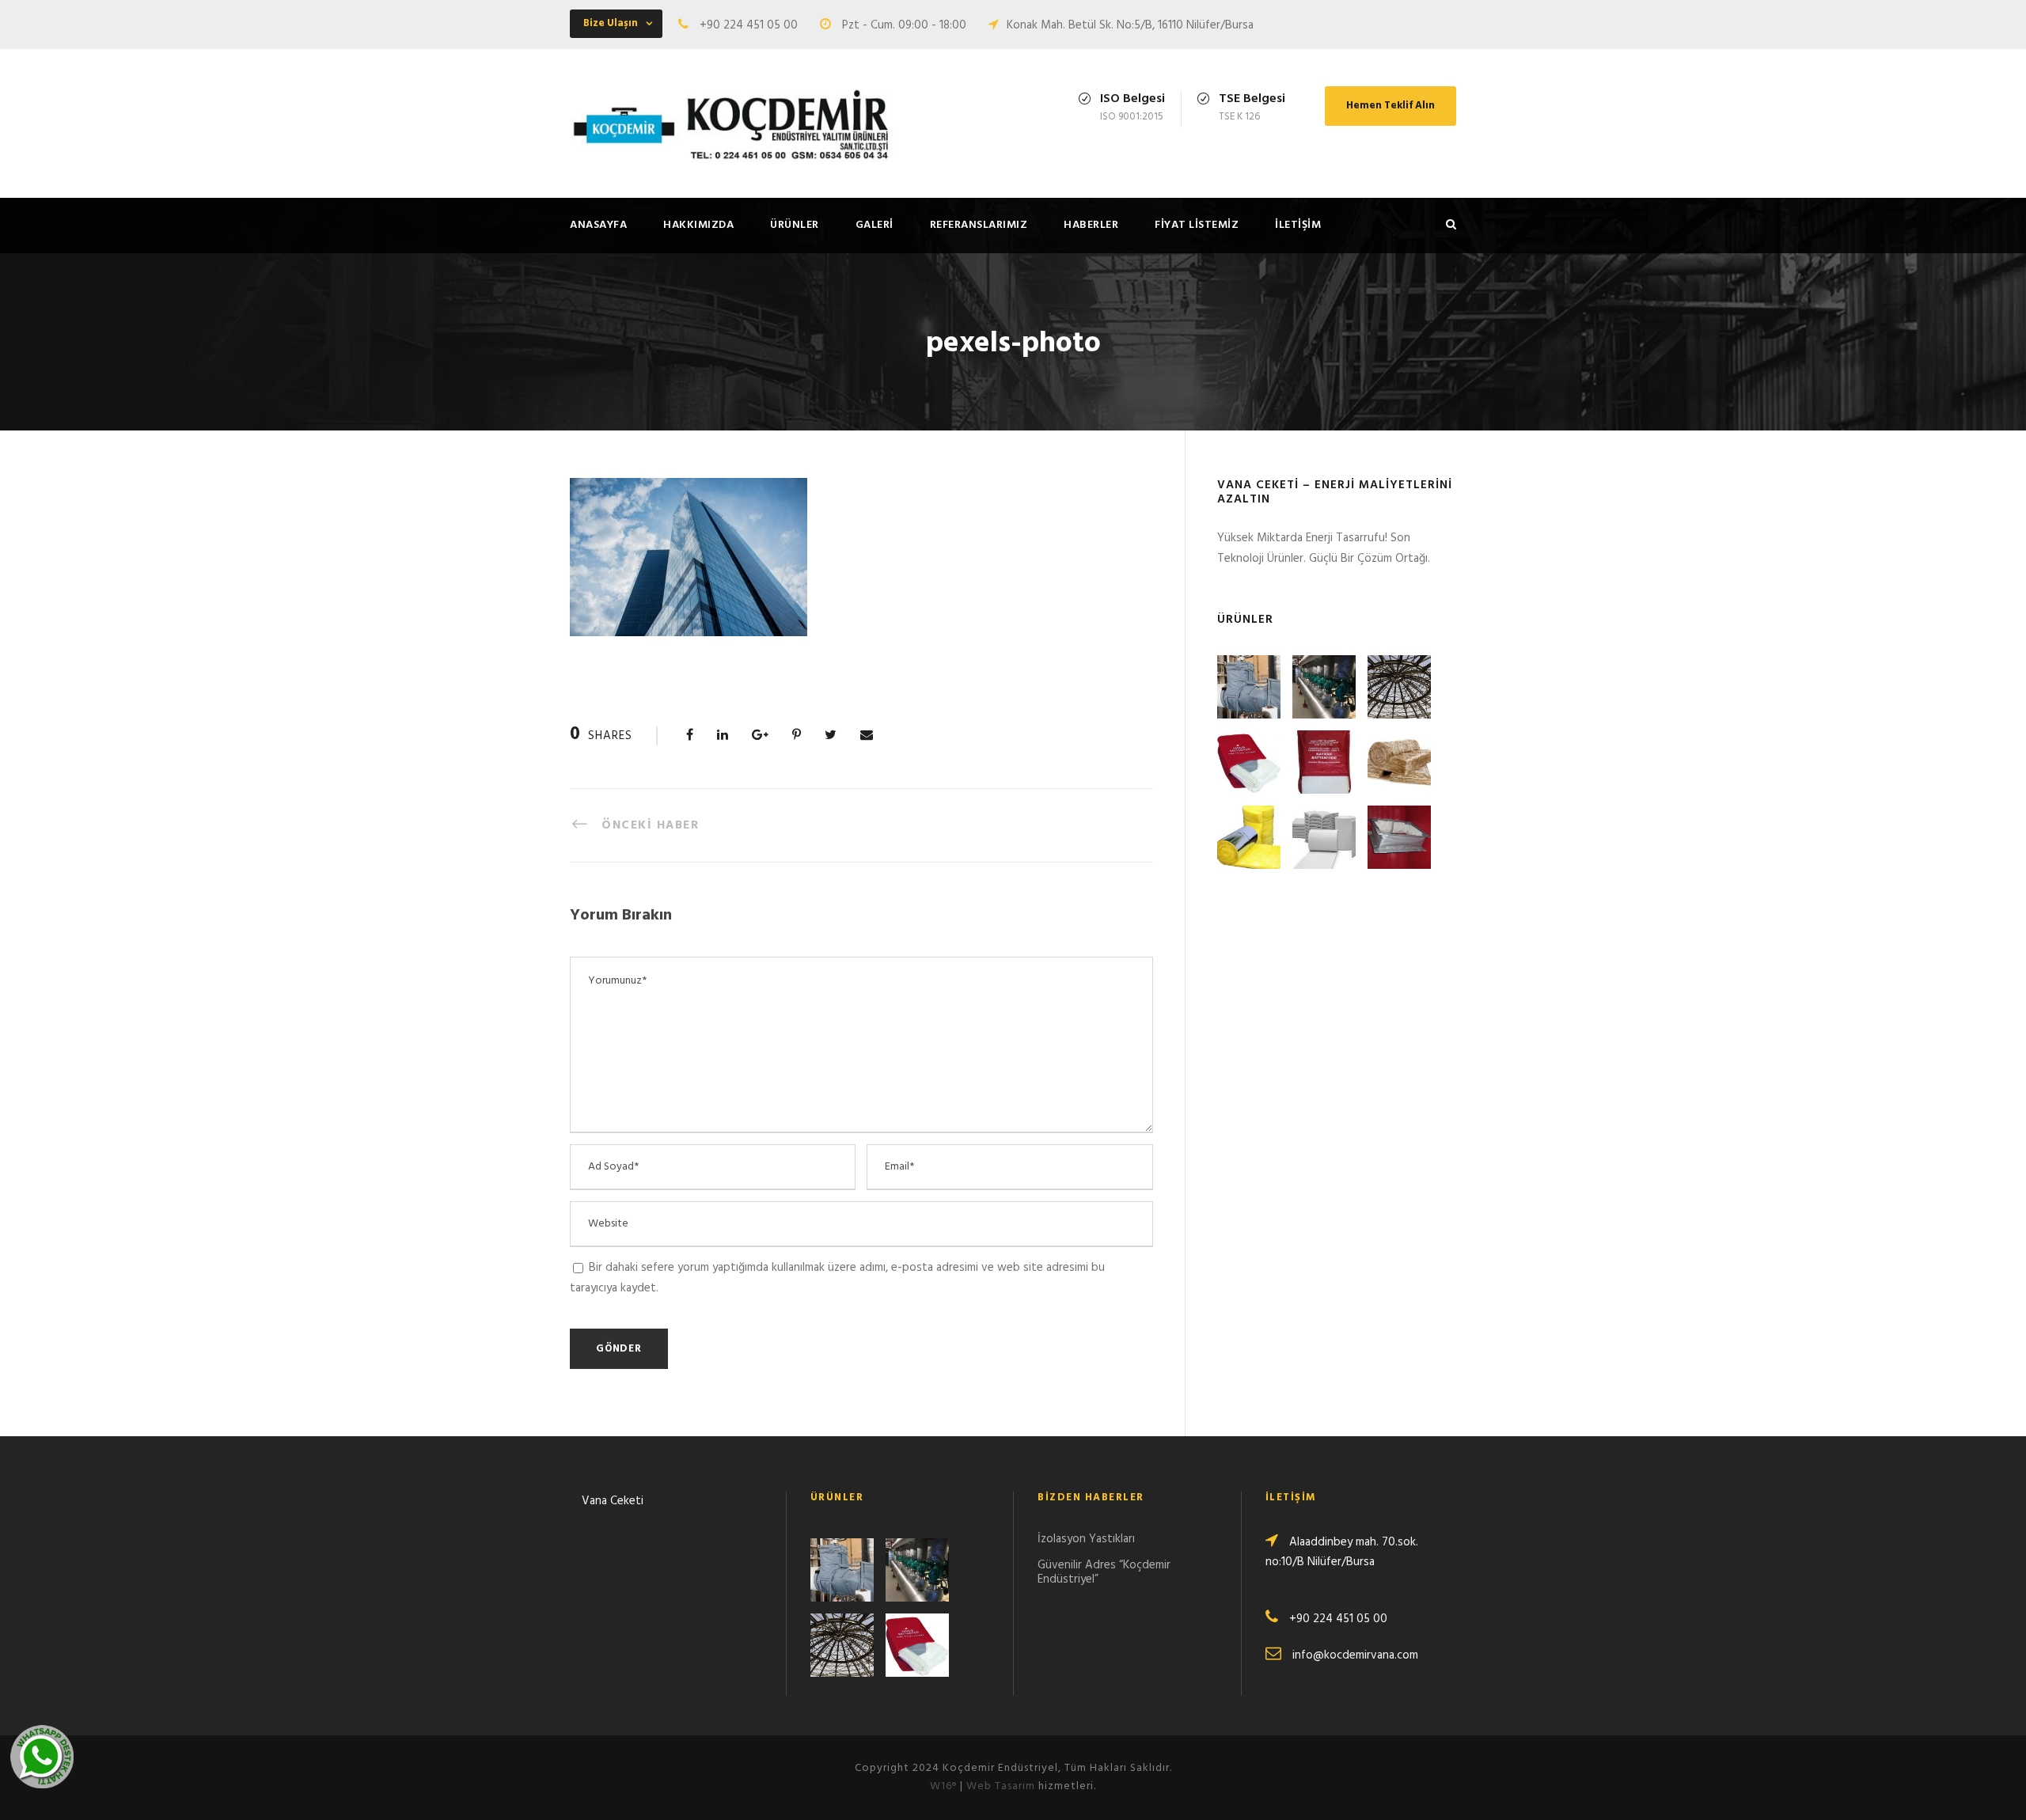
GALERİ (875, 225)
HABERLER (1091, 225)
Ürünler (795, 225)
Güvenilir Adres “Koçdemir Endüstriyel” (1104, 1572)
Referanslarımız (979, 225)
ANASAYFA (598, 225)
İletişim (1298, 225)
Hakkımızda (698, 225)
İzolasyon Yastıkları (1086, 1539)
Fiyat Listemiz (1197, 225)
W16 (943, 1786)
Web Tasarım (1001, 1786)
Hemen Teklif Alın (1391, 106)
